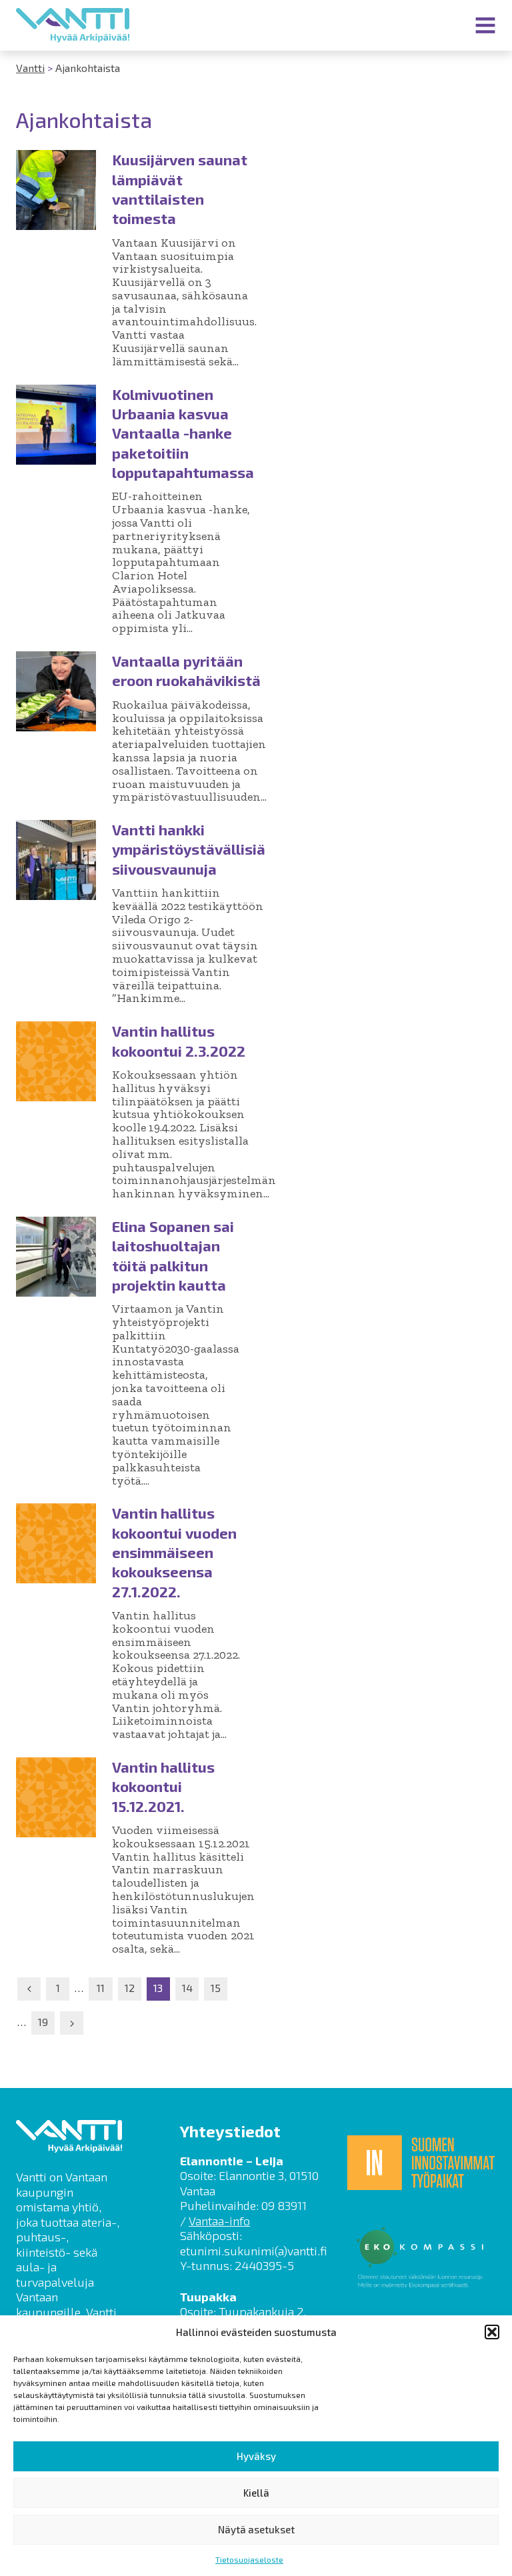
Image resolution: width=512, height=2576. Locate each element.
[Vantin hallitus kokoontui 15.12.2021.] (56, 1797)
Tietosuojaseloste (249, 2559)
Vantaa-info (219, 2221)
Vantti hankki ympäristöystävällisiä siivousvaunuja (189, 849)
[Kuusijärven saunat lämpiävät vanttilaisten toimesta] (56, 190)
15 (216, 1988)
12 (130, 1988)
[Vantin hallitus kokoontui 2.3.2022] (56, 1061)
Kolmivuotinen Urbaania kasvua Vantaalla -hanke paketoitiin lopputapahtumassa (183, 433)
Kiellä (256, 2493)
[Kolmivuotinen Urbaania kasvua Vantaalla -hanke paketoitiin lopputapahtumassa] (56, 425)
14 (187, 1988)
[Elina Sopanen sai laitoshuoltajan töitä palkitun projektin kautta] (56, 1257)
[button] (492, 2332)
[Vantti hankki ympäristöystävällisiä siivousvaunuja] (56, 860)
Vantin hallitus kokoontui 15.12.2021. (163, 1786)
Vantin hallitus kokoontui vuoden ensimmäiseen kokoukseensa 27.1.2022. (174, 1552)
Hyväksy (256, 2456)
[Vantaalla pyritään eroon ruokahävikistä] (56, 691)
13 (158, 1988)
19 (43, 2022)
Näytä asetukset (256, 2529)
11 (101, 1988)
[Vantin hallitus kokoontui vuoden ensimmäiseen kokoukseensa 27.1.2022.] (56, 1543)
